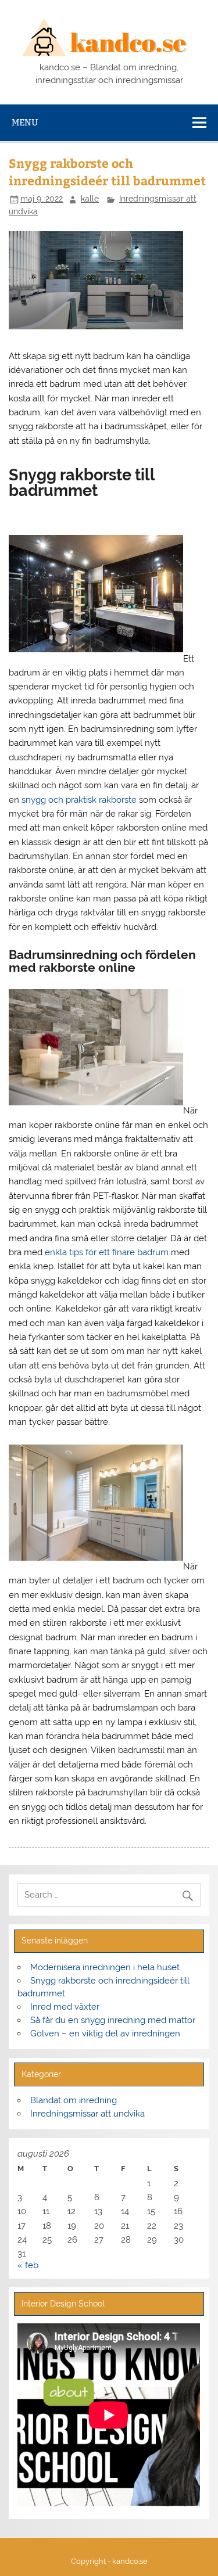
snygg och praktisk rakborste (79, 800)
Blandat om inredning (74, 2100)
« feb (28, 2265)
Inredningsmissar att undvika (87, 2114)
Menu (25, 122)
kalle (90, 199)
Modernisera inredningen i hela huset (105, 1967)
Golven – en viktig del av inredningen (105, 2034)
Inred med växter (65, 2007)
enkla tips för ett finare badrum (107, 1252)
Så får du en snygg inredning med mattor (113, 2020)
